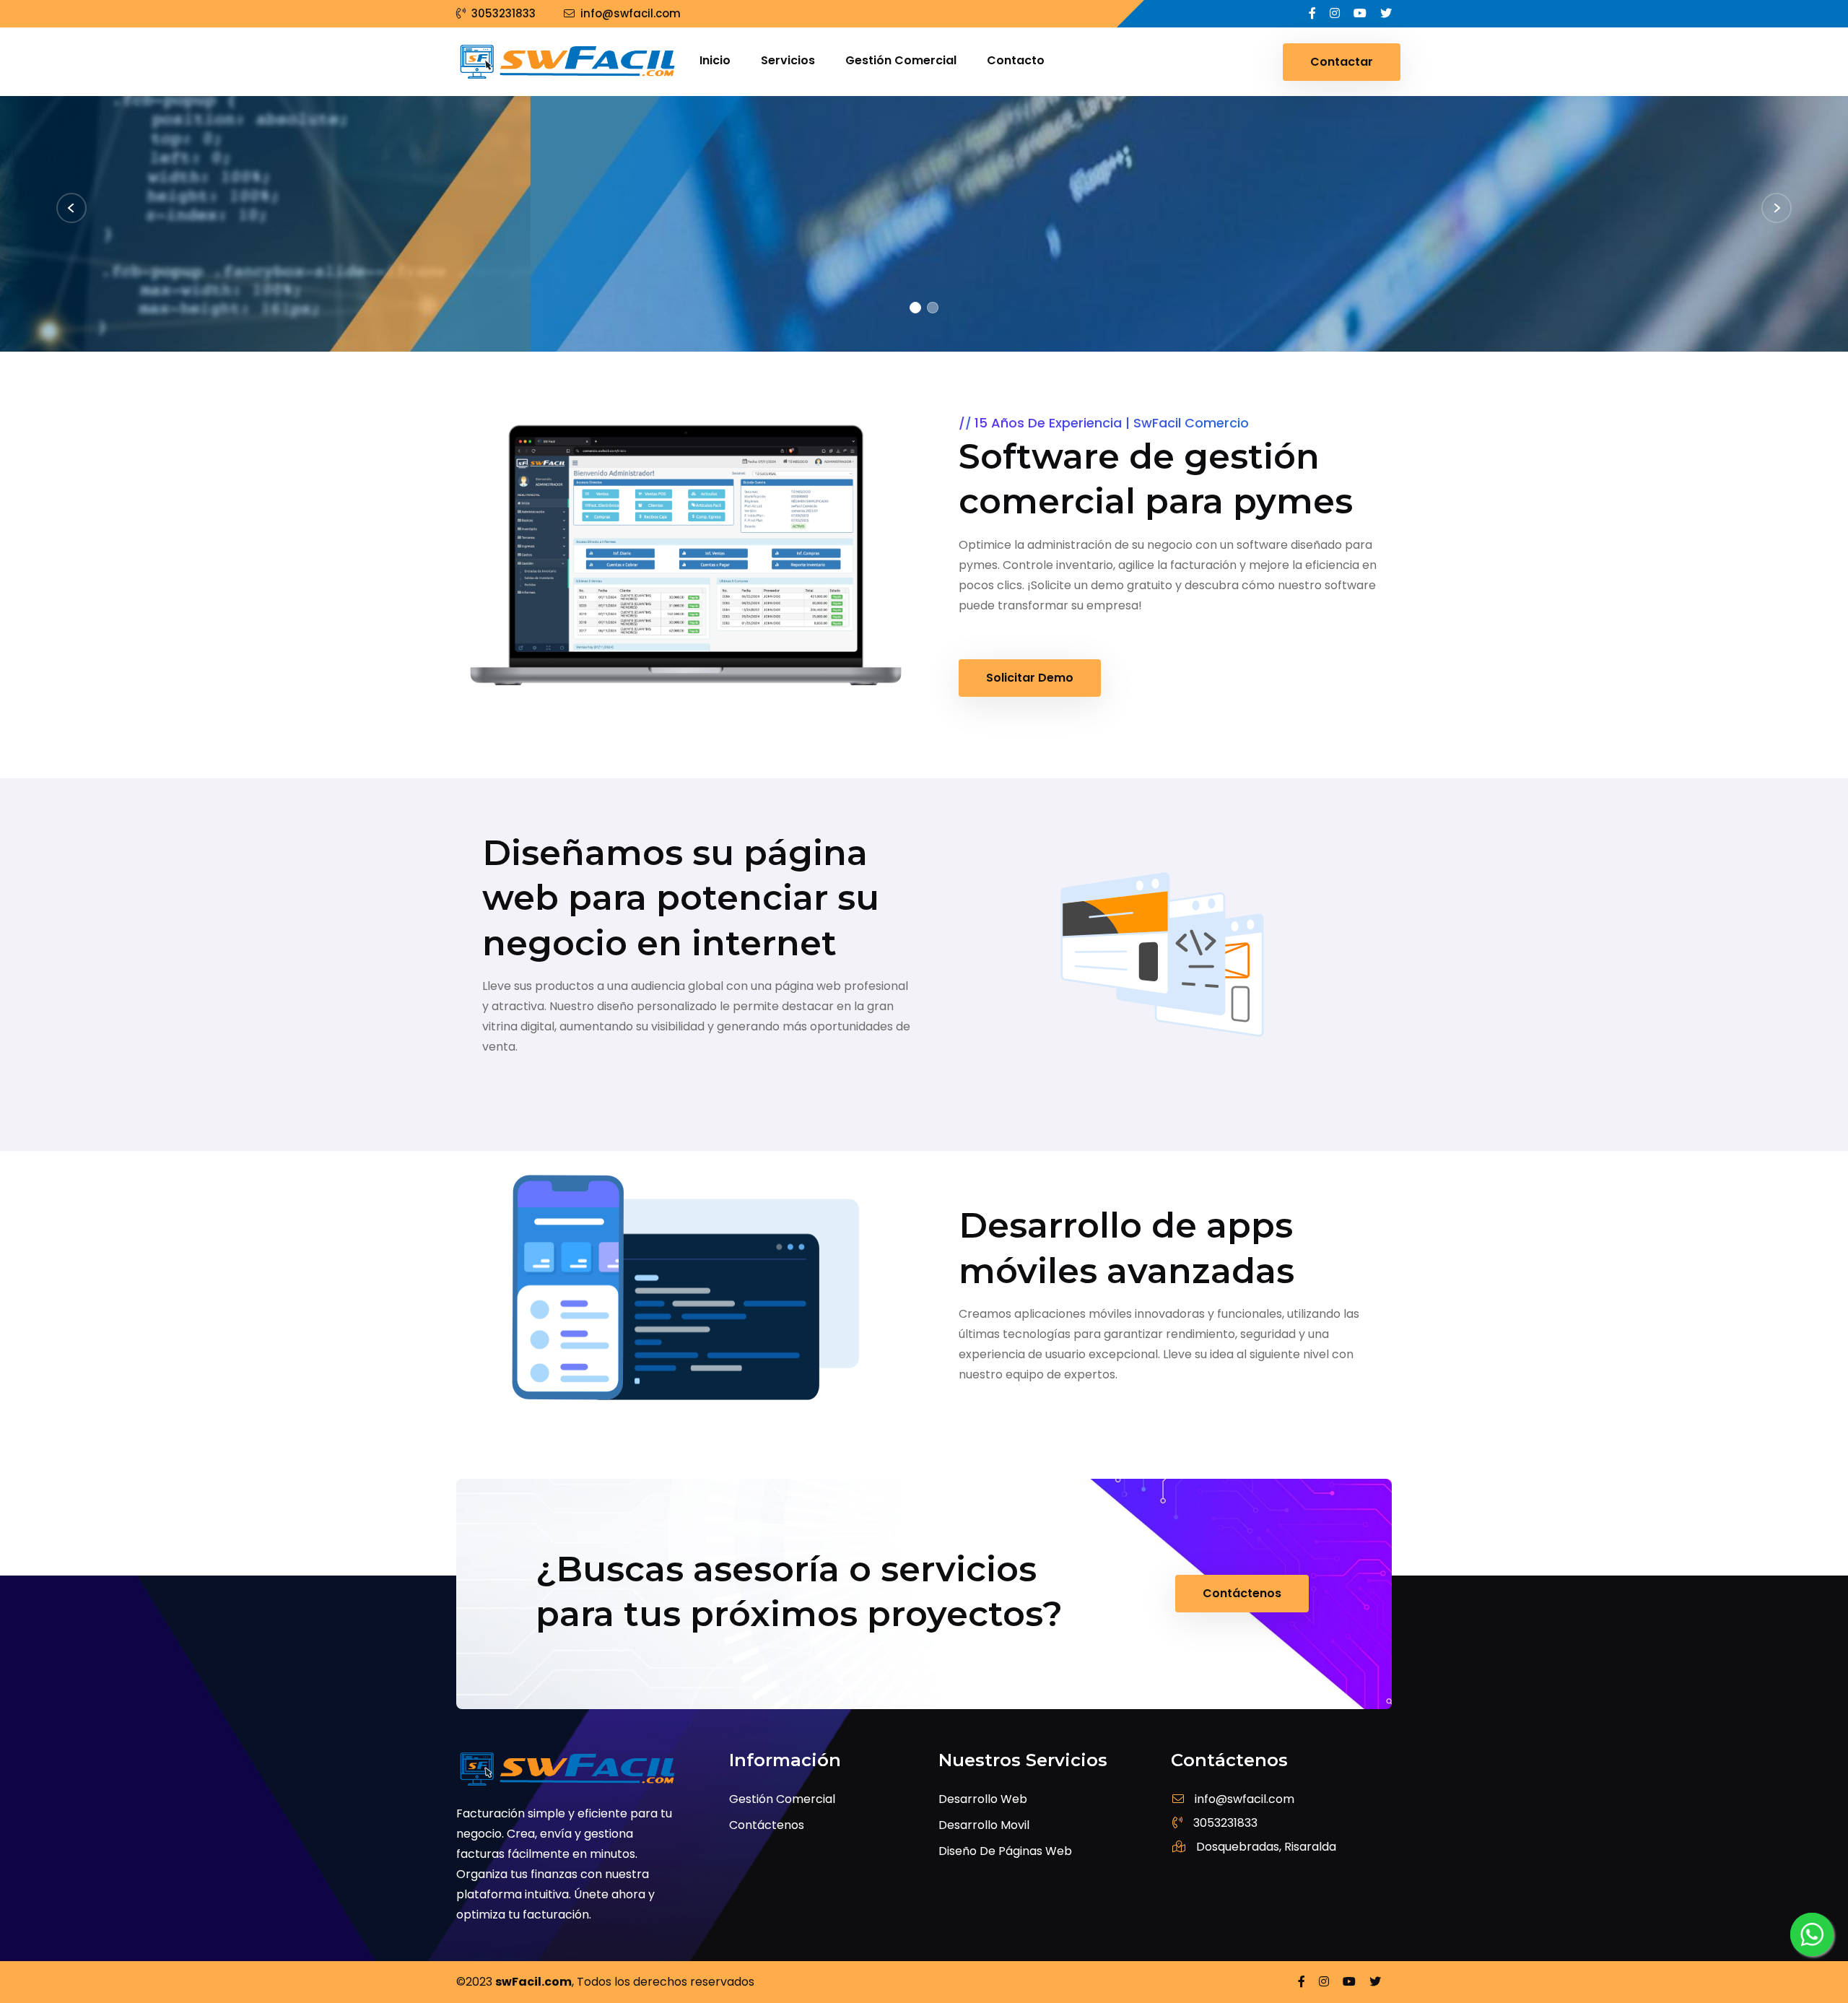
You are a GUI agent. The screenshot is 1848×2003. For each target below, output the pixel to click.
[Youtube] (1361, 13)
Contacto (1016, 60)
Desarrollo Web (983, 1799)
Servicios (788, 60)
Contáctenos (534, 322)
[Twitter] (1386, 13)
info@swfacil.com (631, 13)
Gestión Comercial (901, 60)
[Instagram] (1336, 13)
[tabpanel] (924, 224)
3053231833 (504, 13)
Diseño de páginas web (1005, 1851)
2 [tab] (933, 308)
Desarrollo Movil (984, 1825)
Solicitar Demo (1030, 678)
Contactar (1342, 62)
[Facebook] (1314, 13)
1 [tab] (915, 308)
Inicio (715, 60)
